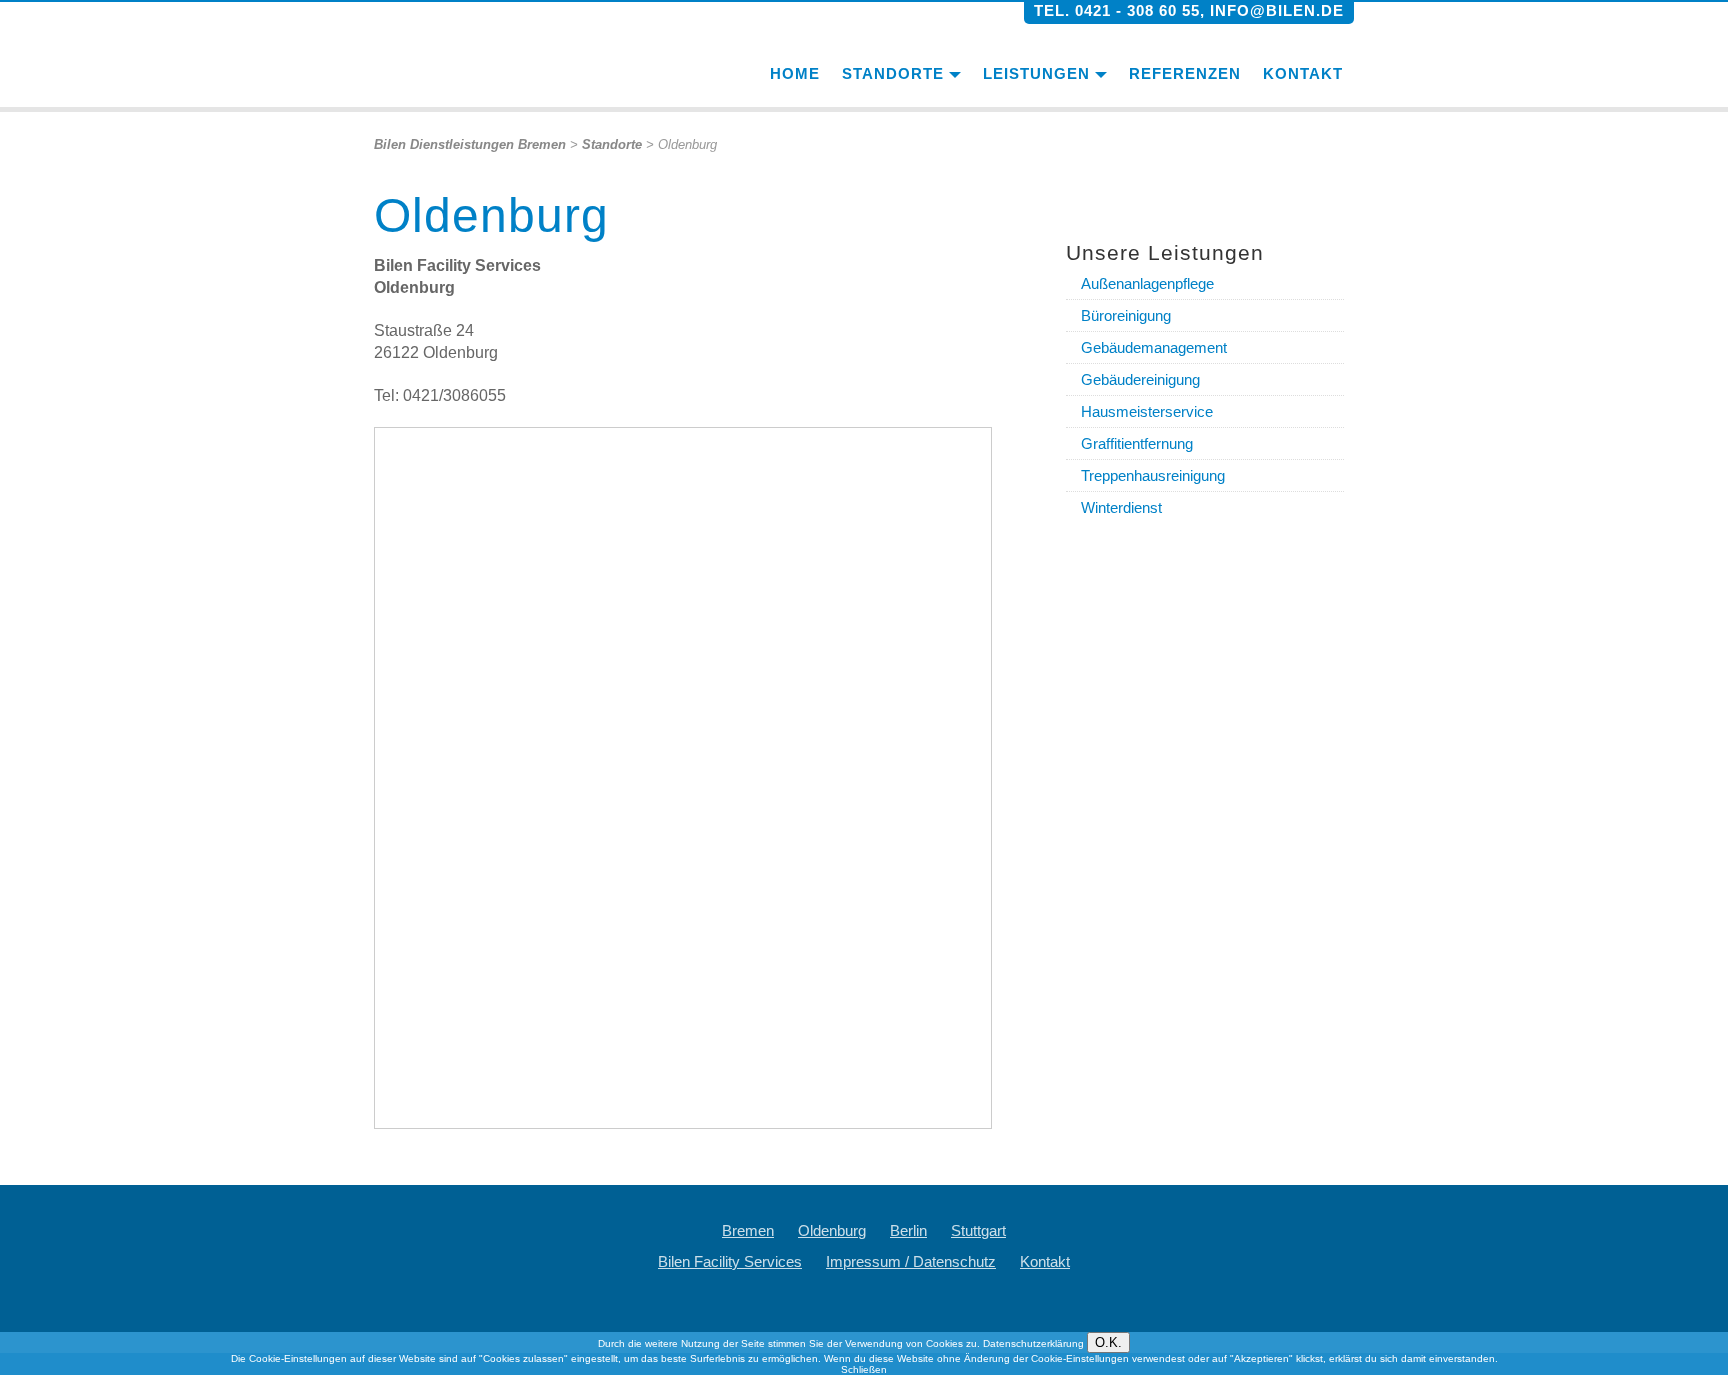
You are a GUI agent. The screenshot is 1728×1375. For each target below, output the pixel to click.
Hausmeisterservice (1147, 411)
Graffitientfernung (1137, 443)
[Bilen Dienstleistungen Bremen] (488, 55)
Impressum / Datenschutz (911, 1261)
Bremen (748, 1230)
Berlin (908, 1230)
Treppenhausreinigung (1153, 475)
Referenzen (1185, 73)
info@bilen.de (1277, 10)
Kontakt (1303, 73)
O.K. (1108, 1342)
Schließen (864, 1369)
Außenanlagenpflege (1147, 283)
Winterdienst (1121, 507)
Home (795, 73)
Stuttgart (978, 1230)
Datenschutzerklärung (1033, 1343)
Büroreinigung (1126, 315)
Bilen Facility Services (730, 1261)
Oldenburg (832, 1230)
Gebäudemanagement (1154, 347)
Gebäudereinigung (1140, 379)
